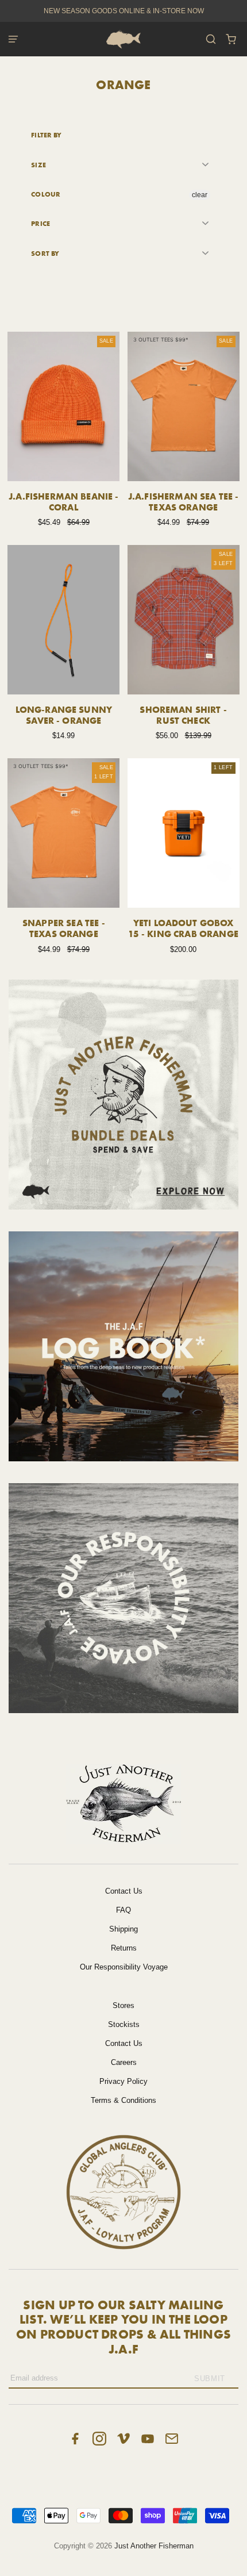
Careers (124, 2062)
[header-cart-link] (231, 39)
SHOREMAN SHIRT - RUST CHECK (183, 715)
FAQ (123, 1910)
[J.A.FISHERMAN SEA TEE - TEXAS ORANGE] (184, 406)
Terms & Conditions (123, 2100)
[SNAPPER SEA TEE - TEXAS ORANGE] (63, 833)
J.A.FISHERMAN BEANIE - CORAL (64, 502)
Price (40, 223)
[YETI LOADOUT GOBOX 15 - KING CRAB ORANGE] (184, 833)
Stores (123, 2005)
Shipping (123, 1929)
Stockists (124, 2024)
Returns (124, 1948)
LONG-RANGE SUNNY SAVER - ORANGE (64, 715)
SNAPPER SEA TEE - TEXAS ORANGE (64, 928)
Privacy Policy (123, 2081)
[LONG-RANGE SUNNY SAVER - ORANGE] (63, 620)
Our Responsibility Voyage (124, 1967)
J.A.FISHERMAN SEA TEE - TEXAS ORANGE (184, 502)
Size (38, 165)
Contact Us (124, 1891)
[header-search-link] (211, 39)
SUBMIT (210, 2379)
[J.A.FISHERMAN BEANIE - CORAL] (63, 406)
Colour (46, 194)
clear (200, 195)
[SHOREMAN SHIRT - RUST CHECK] (184, 620)
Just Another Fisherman (154, 2546)
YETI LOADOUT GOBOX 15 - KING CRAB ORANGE (183, 928)
